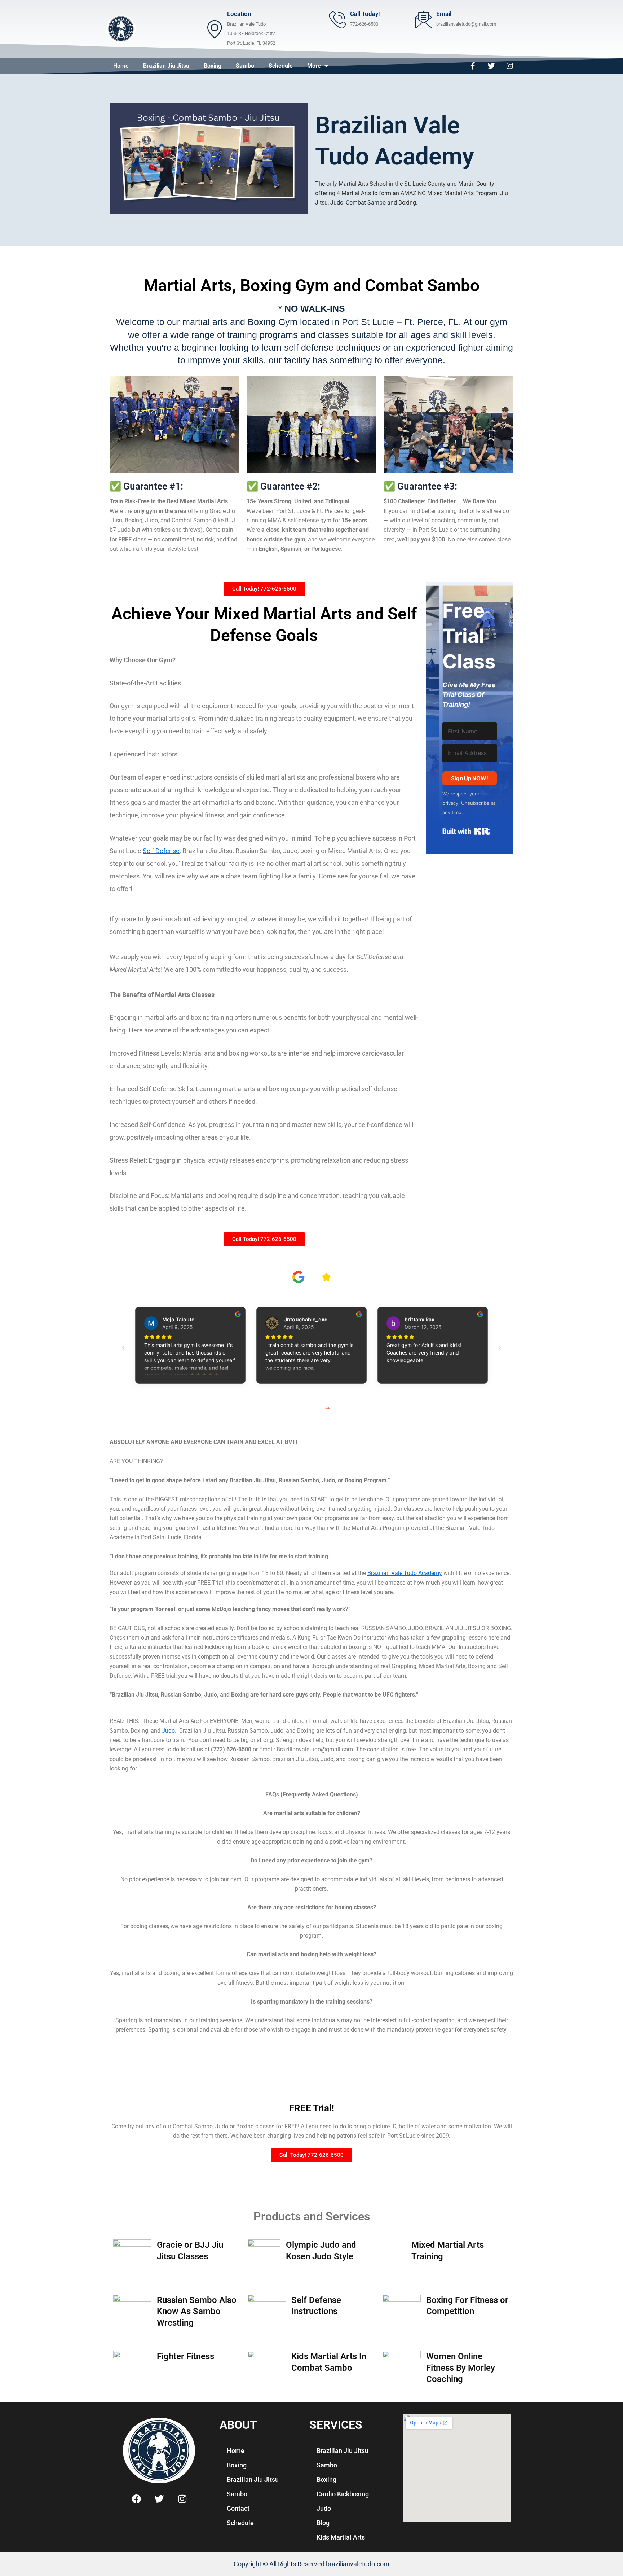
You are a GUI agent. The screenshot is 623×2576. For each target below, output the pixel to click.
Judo (168, 1731)
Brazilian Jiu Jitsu (166, 66)
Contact (238, 2508)
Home (121, 66)
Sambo (245, 66)
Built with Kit (466, 831)
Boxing (213, 66)
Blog (323, 2523)
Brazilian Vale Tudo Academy (405, 1573)
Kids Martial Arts (341, 2537)
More (314, 66)
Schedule (281, 66)
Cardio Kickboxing (343, 2494)
